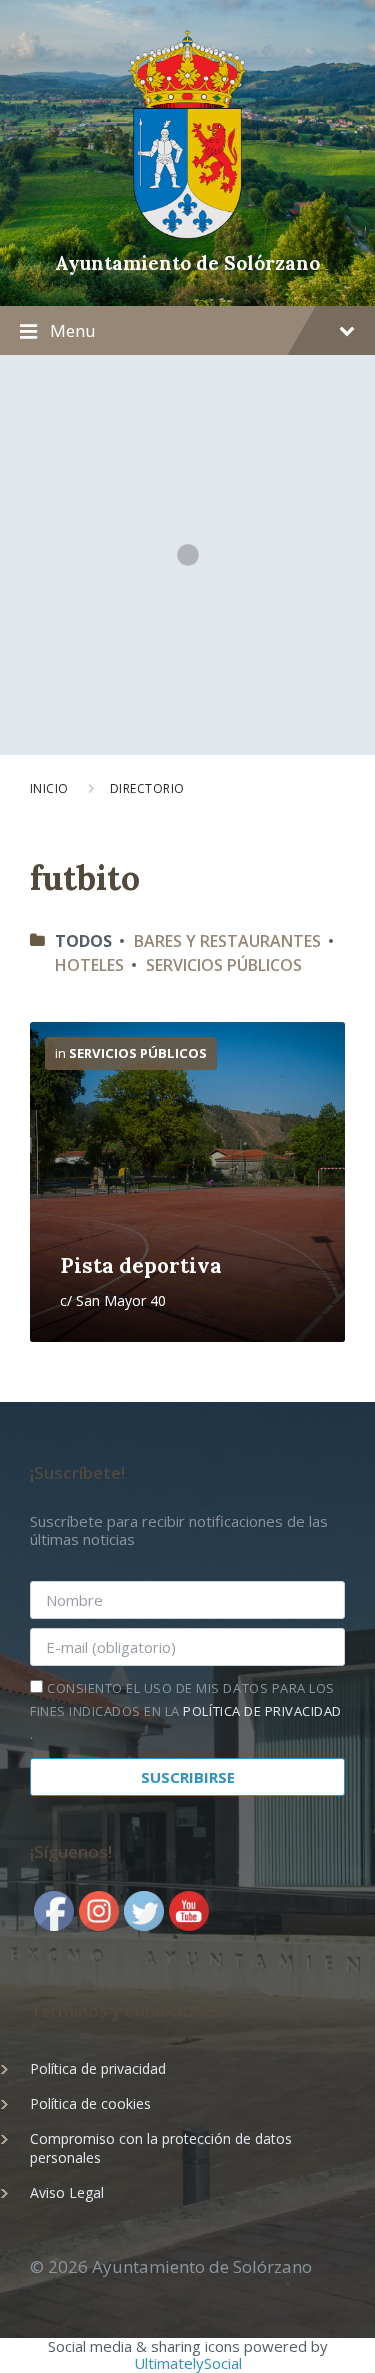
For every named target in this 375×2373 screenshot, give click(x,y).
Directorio (147, 788)
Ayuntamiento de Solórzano (187, 263)
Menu (73, 330)
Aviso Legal (67, 2192)
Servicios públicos (224, 965)
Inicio (49, 788)
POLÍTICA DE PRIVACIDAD (262, 1711)
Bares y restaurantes (227, 941)
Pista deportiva (141, 1265)
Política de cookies (90, 2103)
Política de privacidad (98, 2068)
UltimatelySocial (188, 2363)
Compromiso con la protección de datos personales (161, 2148)
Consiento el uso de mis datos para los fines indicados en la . (186, 1711)
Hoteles (89, 965)
